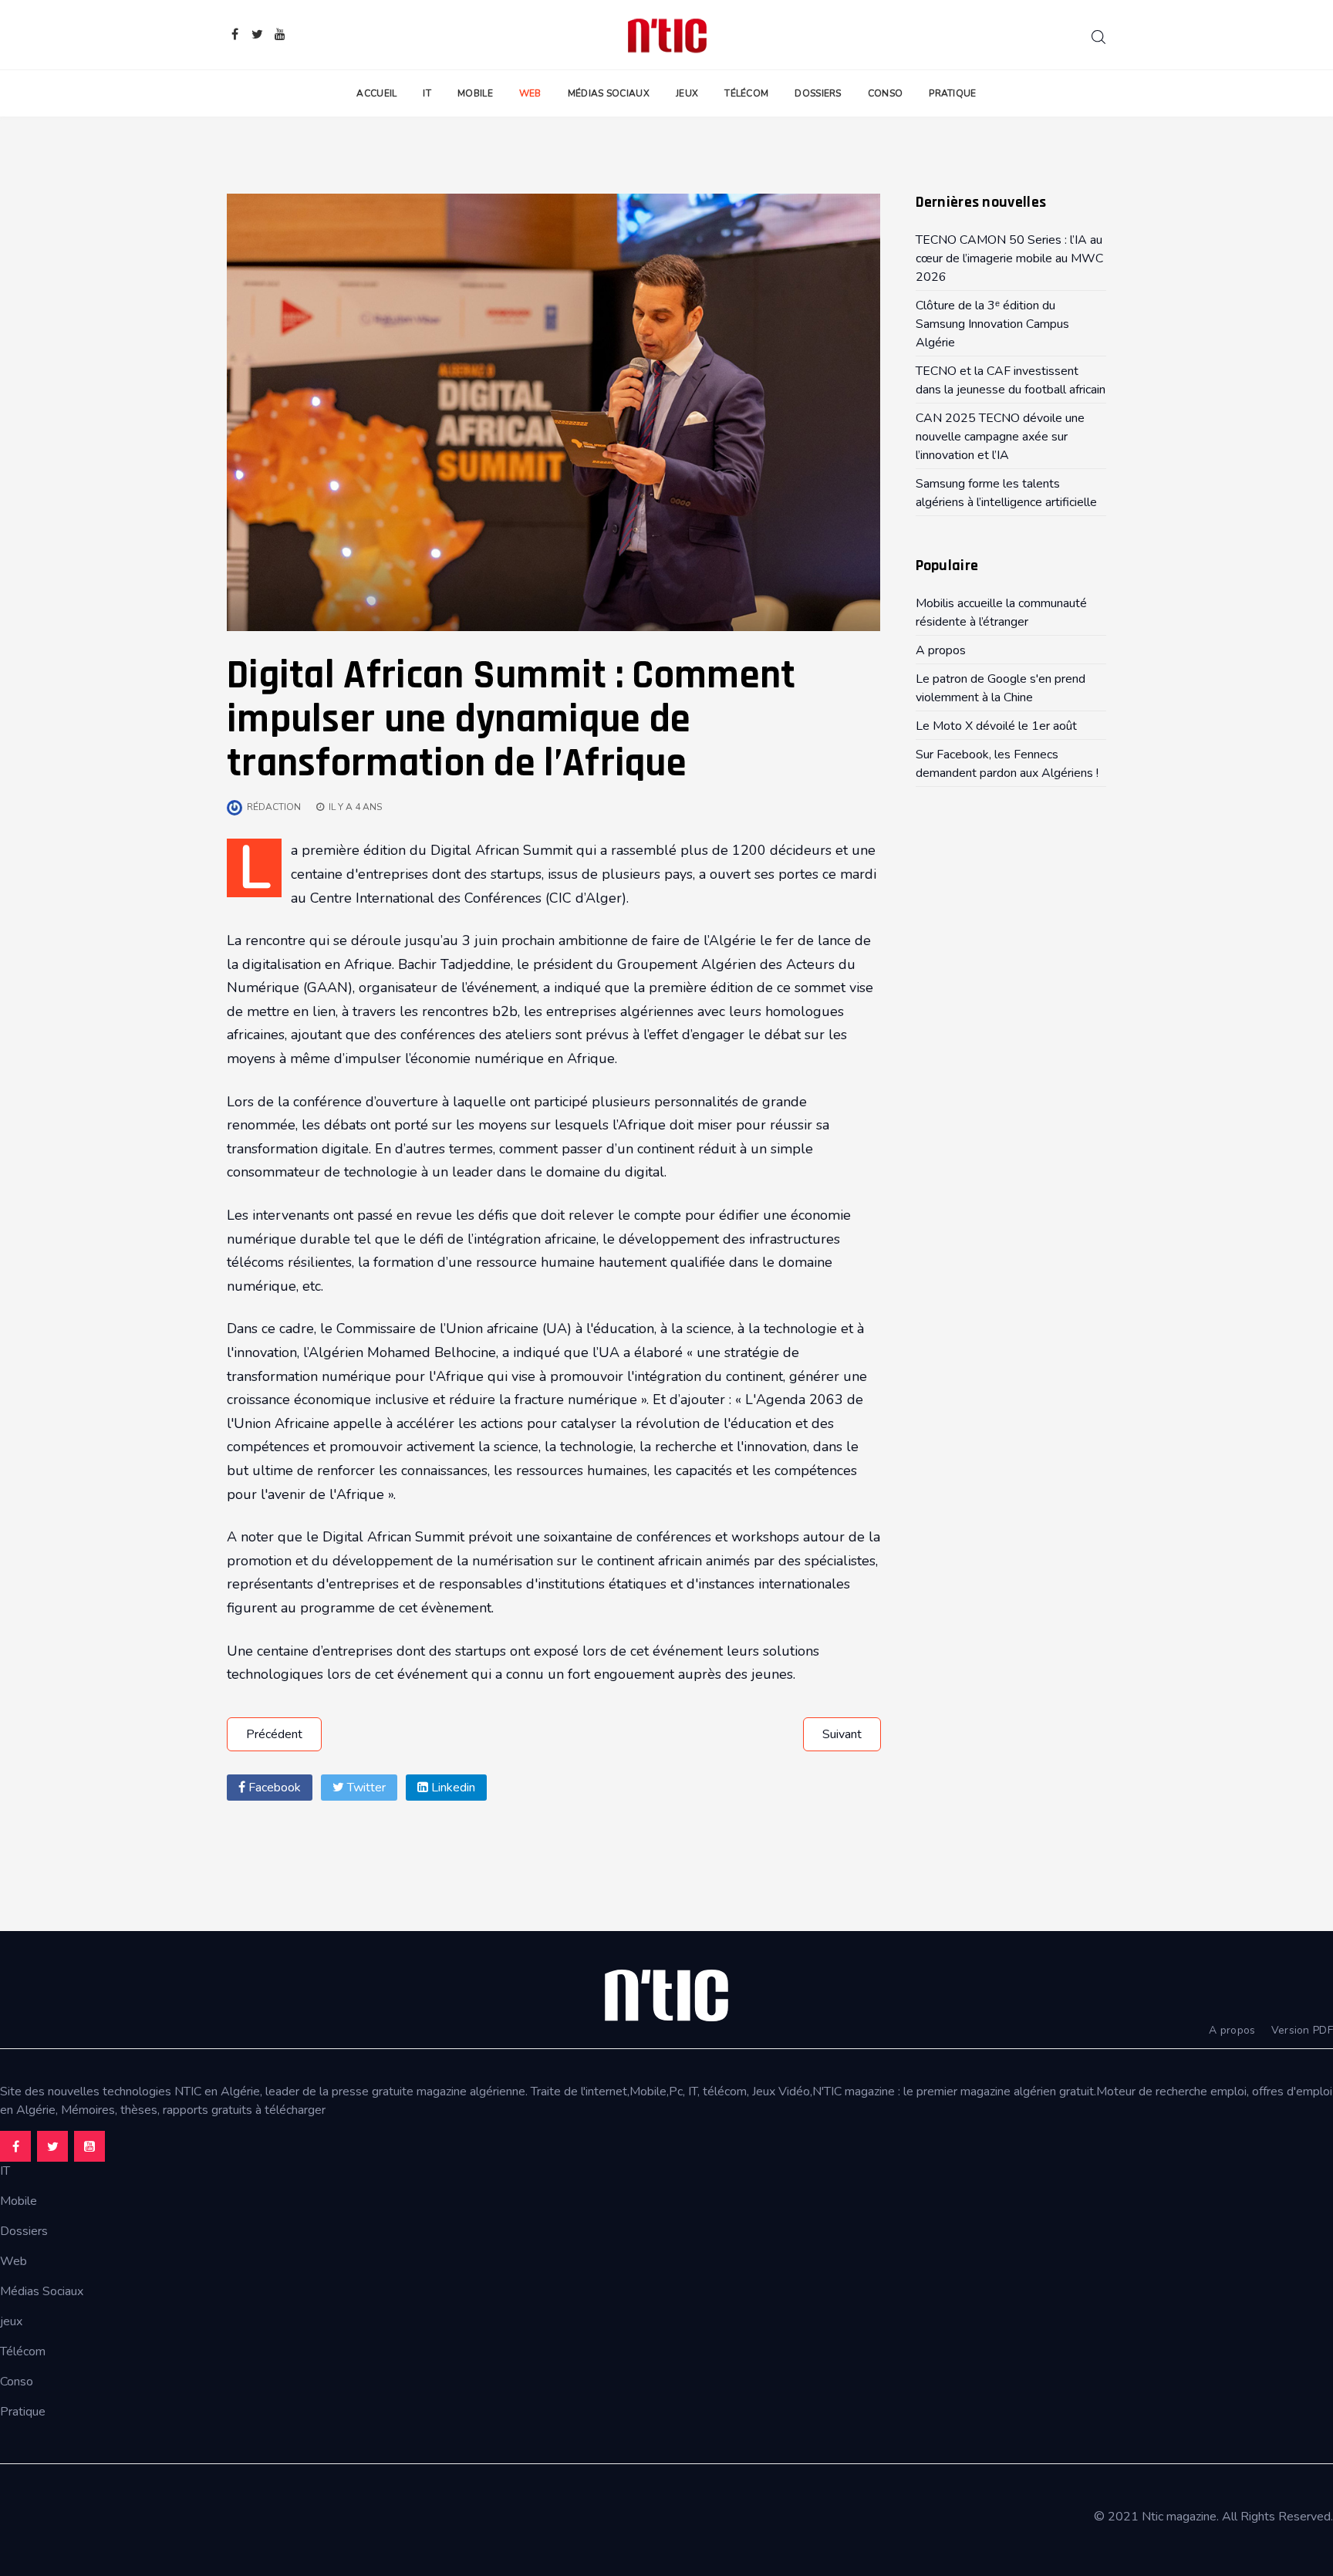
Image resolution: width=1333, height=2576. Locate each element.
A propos (1232, 2030)
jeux (11, 2321)
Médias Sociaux (609, 93)
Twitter (365, 1788)
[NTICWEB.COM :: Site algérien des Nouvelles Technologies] (667, 35)
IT (427, 93)
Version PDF (1302, 2030)
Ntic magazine (1179, 2517)
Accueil (376, 93)
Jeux (687, 93)
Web (530, 93)
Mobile (475, 93)
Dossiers (818, 93)
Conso (886, 93)
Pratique (952, 93)
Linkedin (452, 1788)
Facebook (273, 1788)
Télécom (746, 93)
